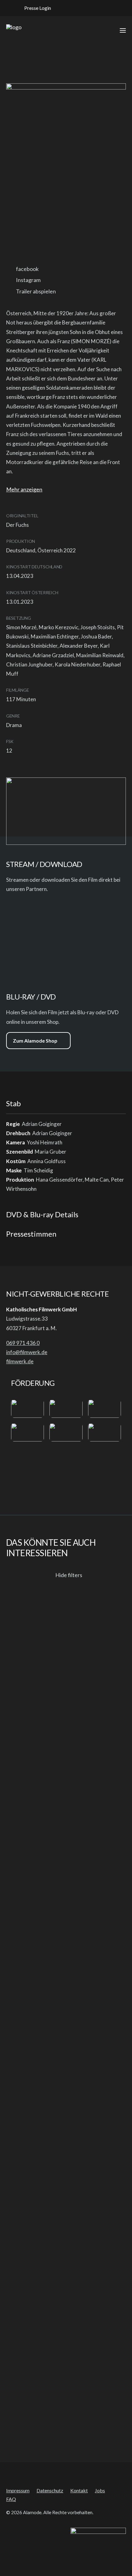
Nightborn (20, 1771)
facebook (27, 269)
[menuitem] (34, 8)
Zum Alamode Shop (35, 1041)
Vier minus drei (26, 2421)
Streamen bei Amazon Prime (15, 910)
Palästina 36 (22, 2204)
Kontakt (79, 2490)
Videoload (36, 954)
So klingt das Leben (32, 1988)
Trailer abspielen (36, 291)
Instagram (28, 280)
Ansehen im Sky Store (31, 933)
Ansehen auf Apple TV (58, 910)
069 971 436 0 (23, 1343)
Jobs (100, 2490)
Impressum (18, 2490)
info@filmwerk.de (27, 1352)
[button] (67, 8)
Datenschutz (50, 2490)
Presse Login (38, 8)
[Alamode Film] (14, 30)
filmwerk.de (20, 1361)
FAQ (11, 2499)
